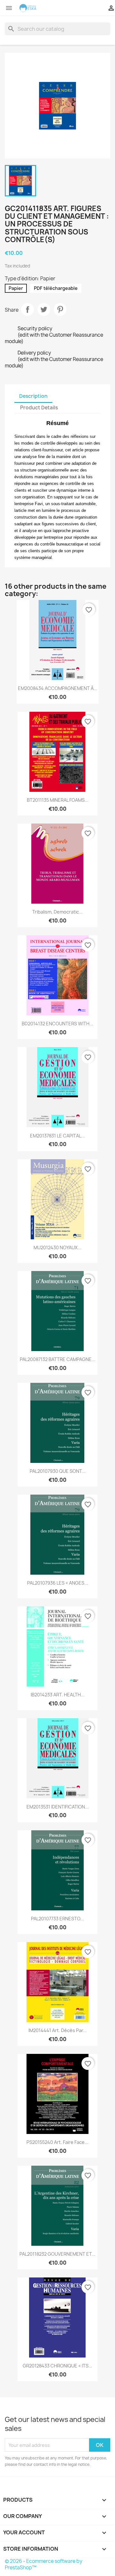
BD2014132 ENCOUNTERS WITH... (57, 1024)
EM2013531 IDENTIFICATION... (58, 1807)
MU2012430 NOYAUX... (57, 1247)
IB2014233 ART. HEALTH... (58, 1695)
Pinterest (60, 309)
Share (27, 309)
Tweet (44, 309)
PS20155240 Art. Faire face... (57, 2142)
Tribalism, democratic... (57, 912)
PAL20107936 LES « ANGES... (58, 1583)
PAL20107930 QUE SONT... (58, 1471)
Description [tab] (33, 396)
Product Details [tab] (39, 408)
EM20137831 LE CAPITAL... (57, 1136)
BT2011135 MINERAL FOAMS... (58, 800)
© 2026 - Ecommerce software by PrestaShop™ (44, 2564)
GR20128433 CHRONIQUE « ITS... (57, 2366)
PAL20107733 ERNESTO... (57, 1919)
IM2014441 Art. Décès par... (58, 2030)
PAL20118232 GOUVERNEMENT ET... (57, 2254)
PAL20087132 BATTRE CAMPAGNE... (58, 1359)
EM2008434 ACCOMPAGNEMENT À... (58, 688)
